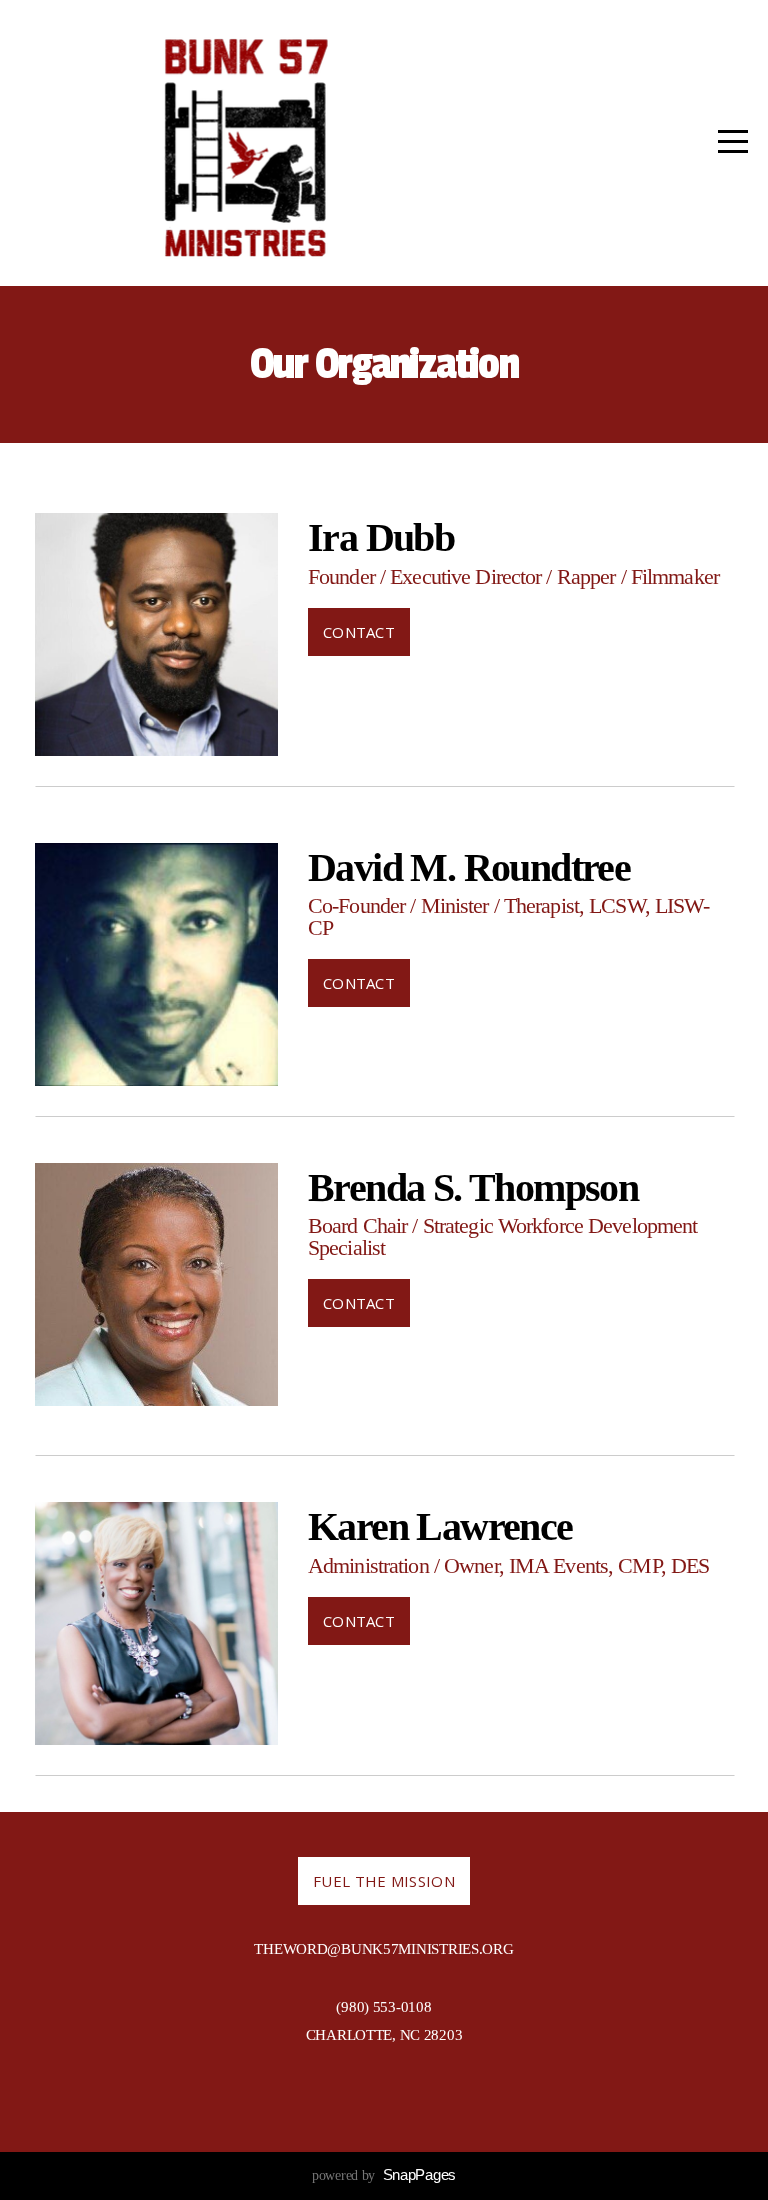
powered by (384, 2175)
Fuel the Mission (384, 1881)
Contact (359, 632)
